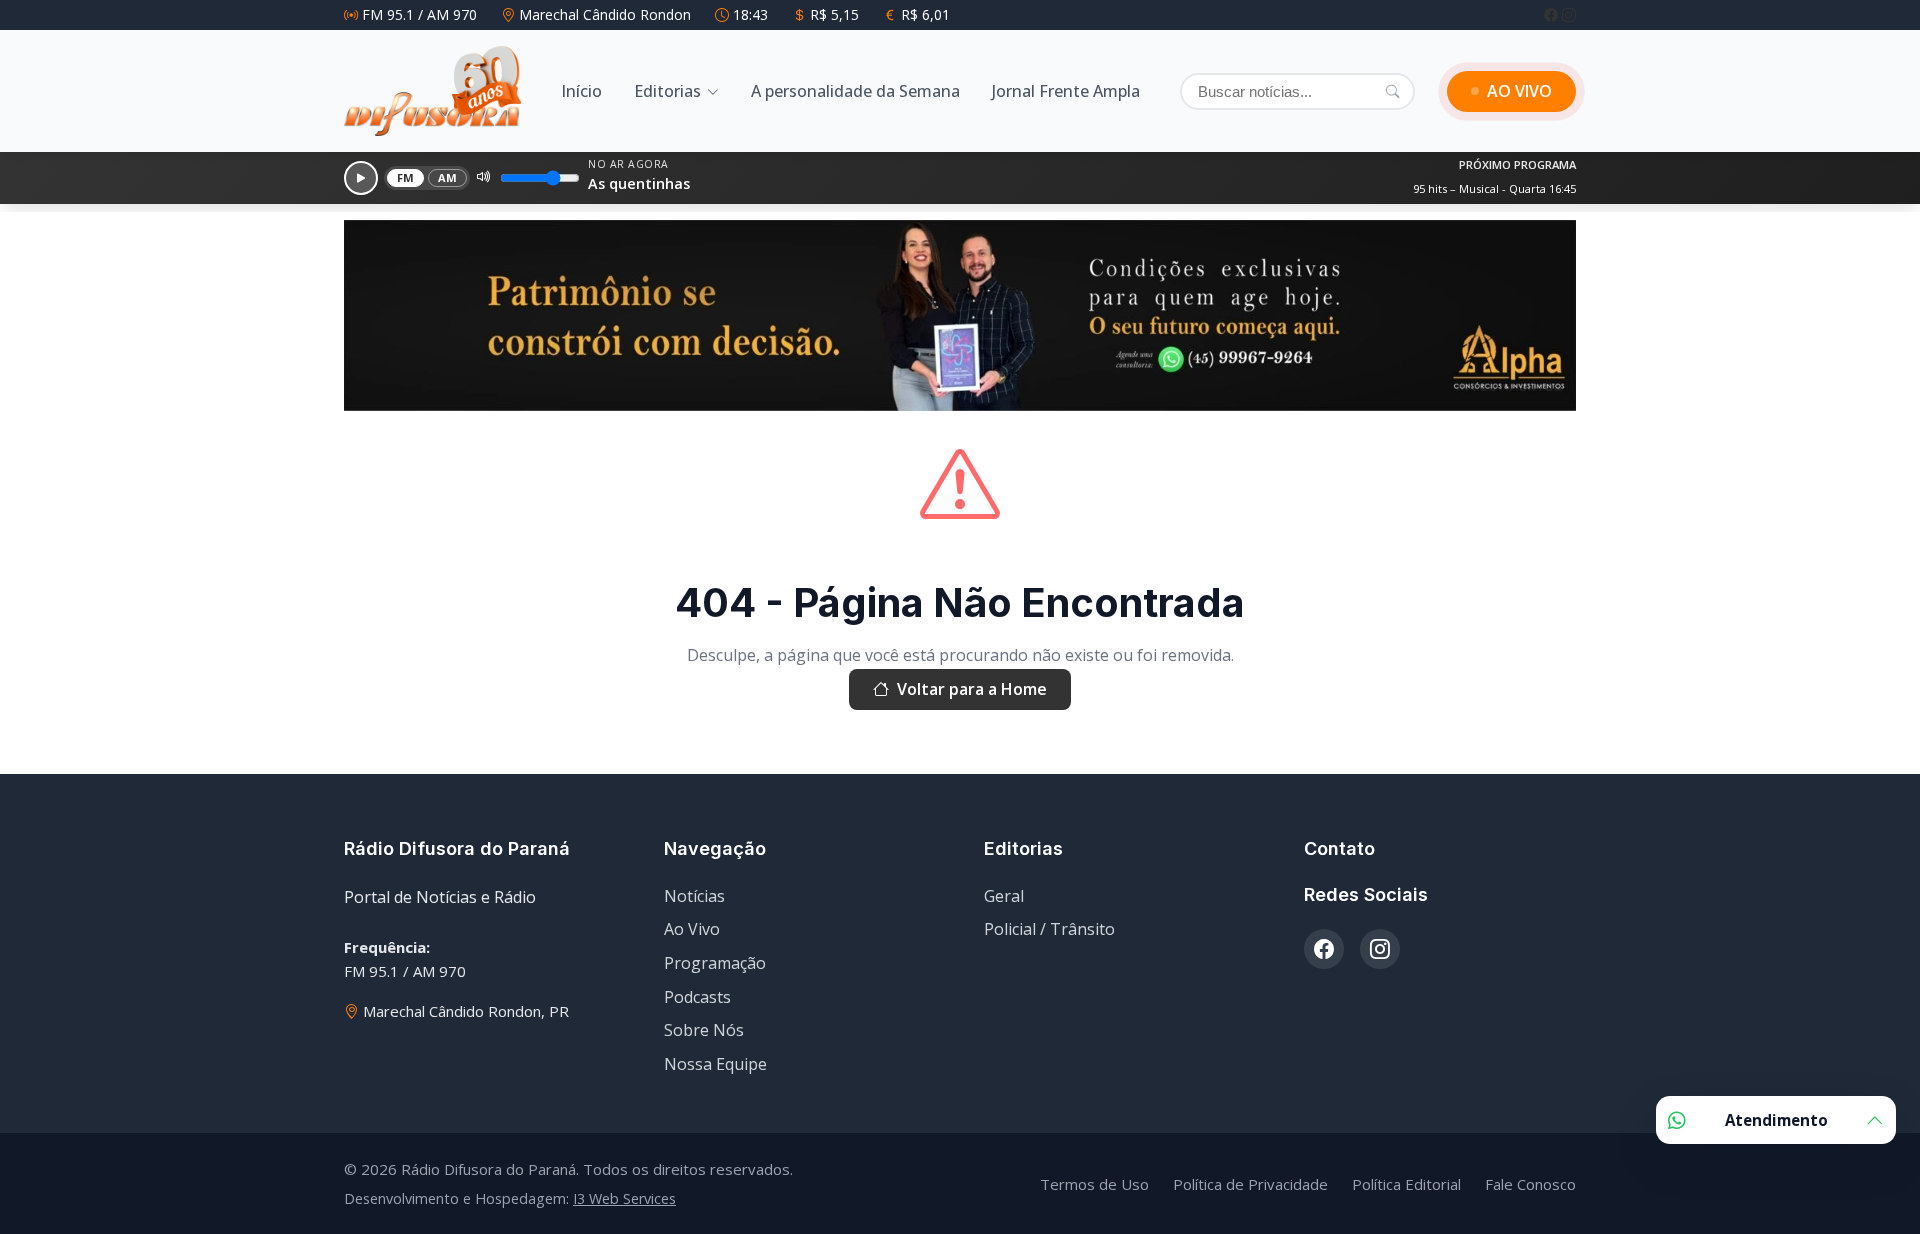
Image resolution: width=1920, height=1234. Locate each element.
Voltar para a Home (972, 689)
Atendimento (1776, 1120)
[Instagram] (1569, 14)
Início (581, 91)
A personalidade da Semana (855, 91)
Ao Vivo (692, 929)
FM (406, 177)
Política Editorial (1406, 1184)
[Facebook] (1553, 14)
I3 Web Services (624, 1198)
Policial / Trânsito (1049, 929)
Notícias (694, 896)
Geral (1004, 896)
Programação (715, 963)
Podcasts (697, 997)
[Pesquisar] (1392, 91)
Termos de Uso (1094, 1184)
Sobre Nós (704, 1030)
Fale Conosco (1530, 1184)
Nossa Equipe (715, 1064)
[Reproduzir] (361, 178)
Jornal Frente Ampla (1066, 91)
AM (448, 177)
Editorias (667, 91)
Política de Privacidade (1250, 1184)
